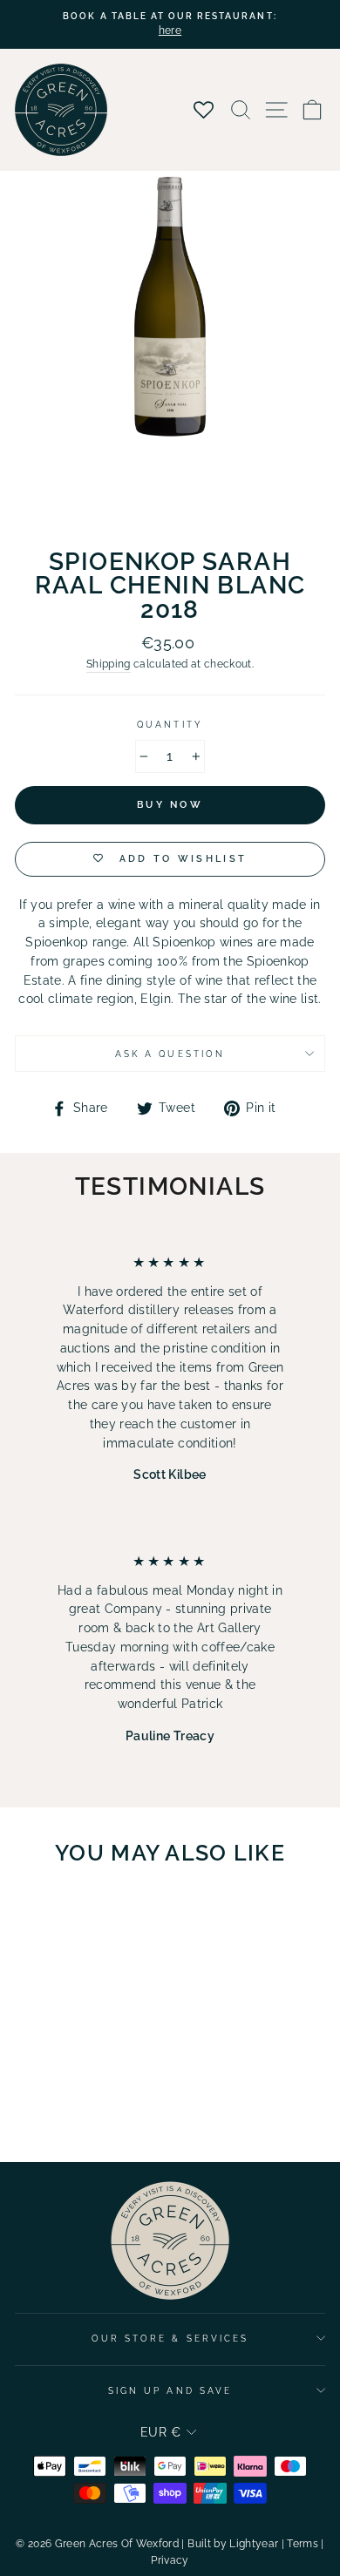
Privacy (170, 2560)
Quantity (170, 724)
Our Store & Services (170, 2338)
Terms (303, 2544)
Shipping (109, 664)
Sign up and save (170, 2390)
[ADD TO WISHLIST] (111, 1913)
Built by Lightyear (233, 2544)
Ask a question (170, 1054)
